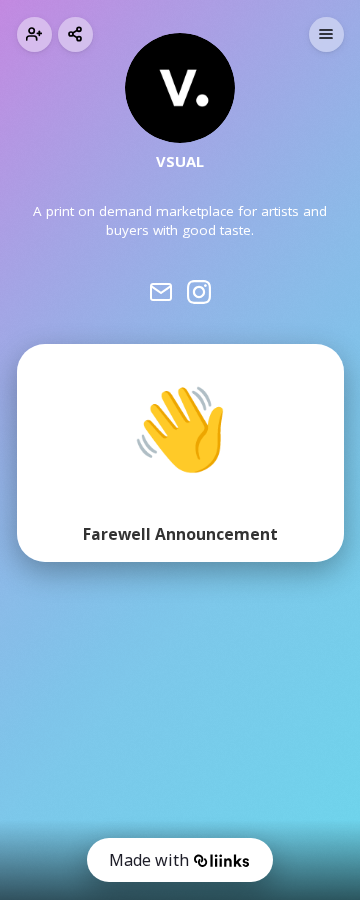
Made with (149, 860)
